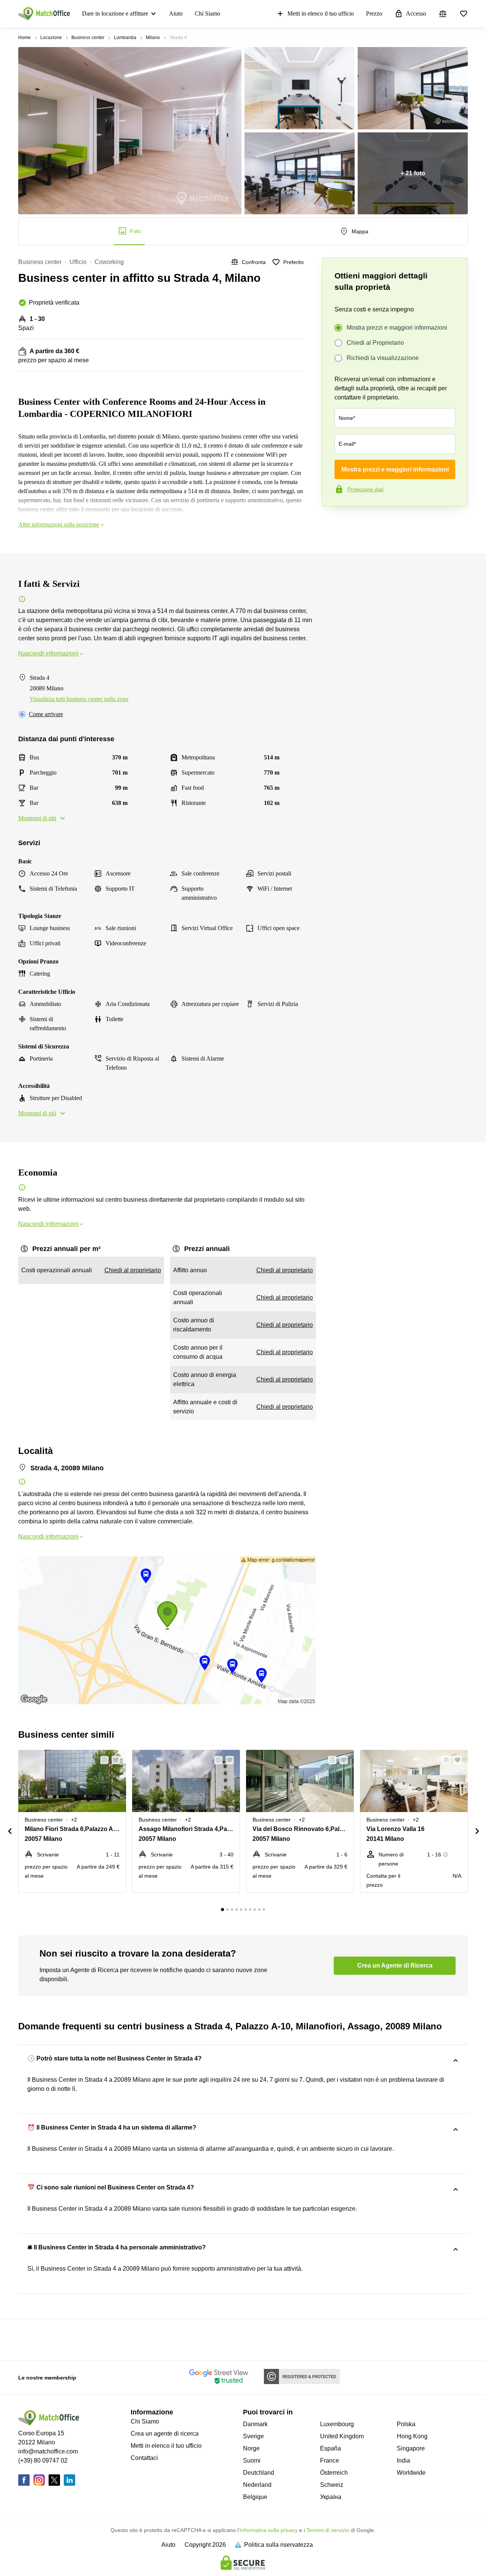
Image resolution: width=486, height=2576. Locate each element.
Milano (153, 38)
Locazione (51, 38)
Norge (251, 2448)
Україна (331, 2497)
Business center (88, 38)
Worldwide (411, 2473)
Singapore (411, 2448)
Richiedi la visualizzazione (383, 358)
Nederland (257, 2485)
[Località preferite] (464, 14)
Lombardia (125, 38)
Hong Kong (412, 2436)
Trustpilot (333, 522)
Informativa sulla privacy (269, 2530)
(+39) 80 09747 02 (43, 2460)
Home (24, 38)
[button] (102, 1760)
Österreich (334, 2473)
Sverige (253, 2436)
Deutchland (259, 2473)
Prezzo (374, 13)
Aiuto (176, 13)
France (330, 2460)
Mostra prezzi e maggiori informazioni (397, 328)
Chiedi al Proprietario (375, 343)
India (403, 2460)
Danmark (255, 2424)
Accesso (416, 13)
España (331, 2448)
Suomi (252, 2460)
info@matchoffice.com (48, 2451)
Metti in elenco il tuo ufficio (321, 13)
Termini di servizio (328, 2530)
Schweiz (332, 2485)
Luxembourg (337, 2424)
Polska (406, 2424)
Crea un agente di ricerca (165, 2434)
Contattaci (144, 2458)
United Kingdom (342, 2436)
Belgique (255, 2497)
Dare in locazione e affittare (115, 13)
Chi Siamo (207, 13)
